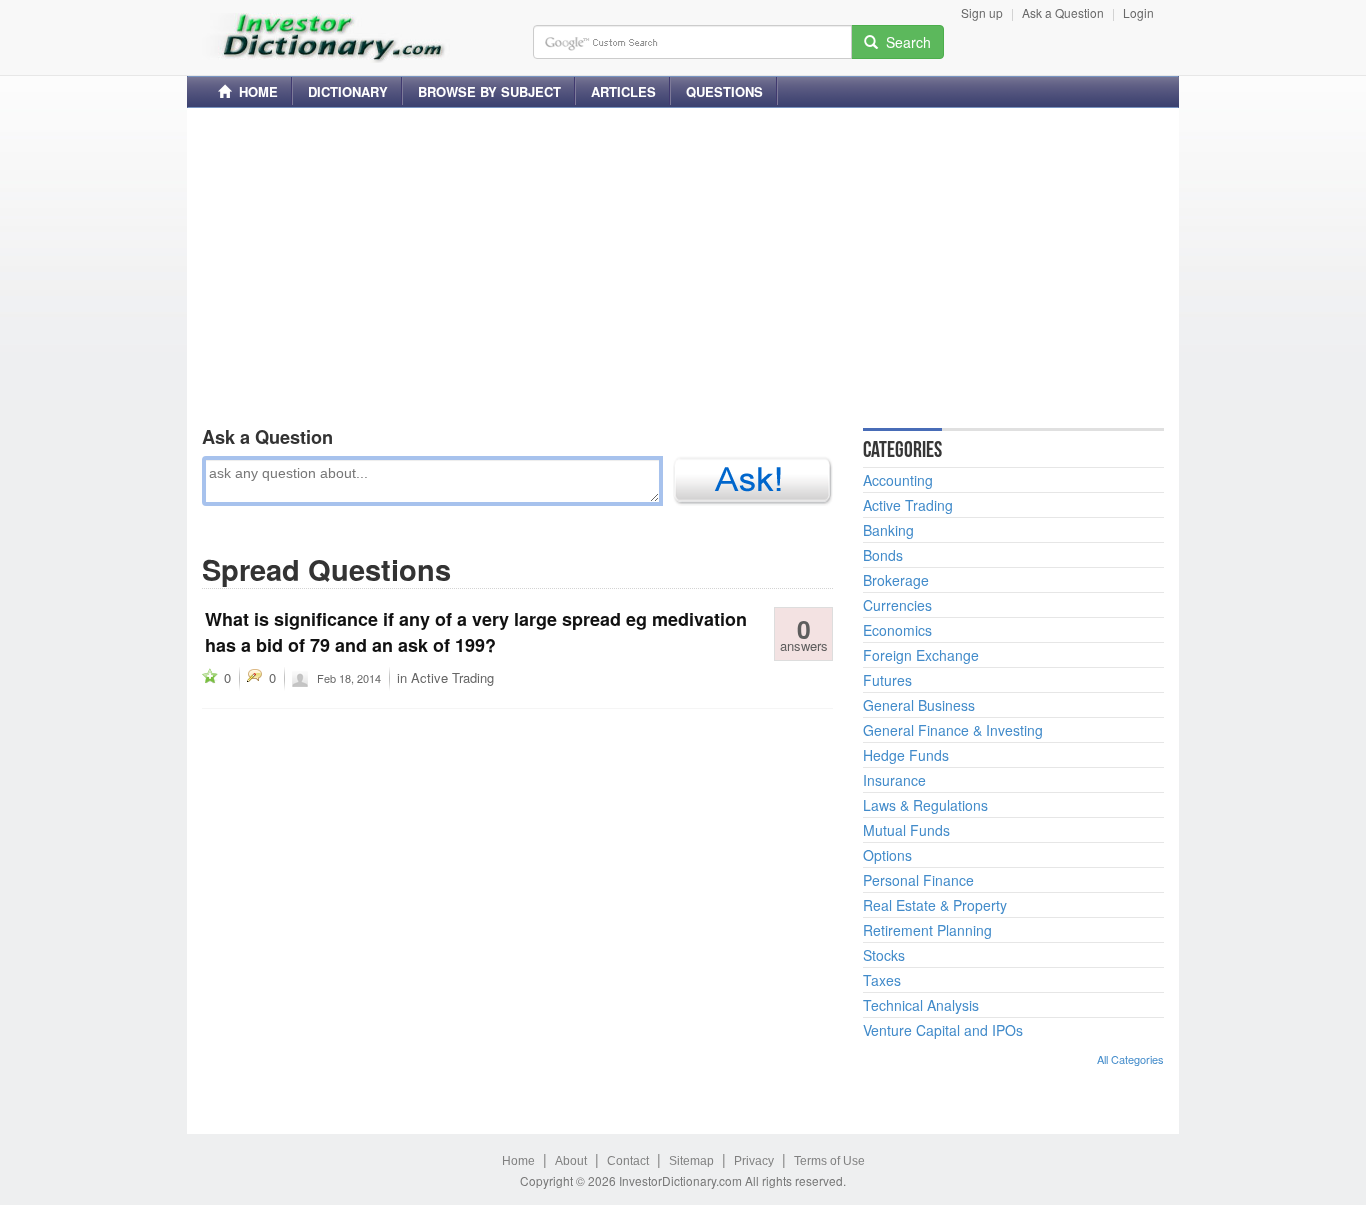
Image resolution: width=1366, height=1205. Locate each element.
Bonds (883, 555)
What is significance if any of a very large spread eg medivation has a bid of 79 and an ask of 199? (476, 632)
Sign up (982, 12)
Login (1138, 12)
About (571, 1161)
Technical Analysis (921, 1005)
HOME (254, 91)
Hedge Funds (906, 755)
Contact (628, 1161)
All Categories (1130, 1059)
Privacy (754, 1161)
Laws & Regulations (925, 805)
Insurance (894, 780)
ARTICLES (623, 91)
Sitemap (691, 1161)
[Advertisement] (683, 263)
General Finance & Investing (953, 730)
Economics (897, 630)
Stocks (884, 955)
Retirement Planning (927, 930)
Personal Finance (918, 880)
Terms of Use (829, 1161)
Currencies (897, 605)
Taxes (882, 980)
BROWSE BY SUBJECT (489, 91)
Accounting (898, 480)
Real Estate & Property (935, 905)
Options (887, 855)
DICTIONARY (348, 91)
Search (904, 42)
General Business (919, 705)
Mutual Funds (906, 830)
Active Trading (452, 677)
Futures (887, 680)
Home (518, 1161)
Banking (888, 530)
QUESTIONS (724, 91)
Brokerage (896, 580)
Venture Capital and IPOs (943, 1030)
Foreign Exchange (921, 655)
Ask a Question (1063, 12)
